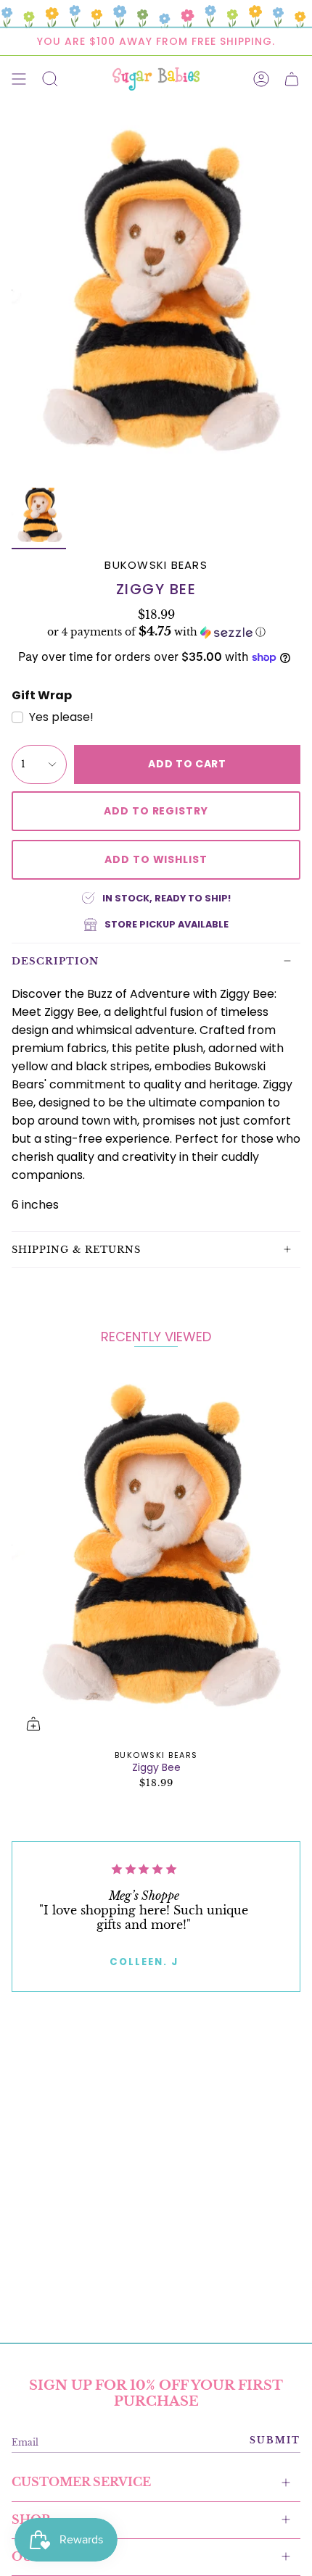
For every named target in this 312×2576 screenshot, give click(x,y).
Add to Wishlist (156, 859)
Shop (30, 2519)
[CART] (292, 79)
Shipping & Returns (76, 1250)
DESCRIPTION (55, 961)
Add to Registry (156, 811)
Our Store (51, 2556)
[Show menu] (19, 79)
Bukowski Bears (156, 565)
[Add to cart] (33, 1724)
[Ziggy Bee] (156, 1555)
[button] (156, 632)
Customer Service (81, 2482)
